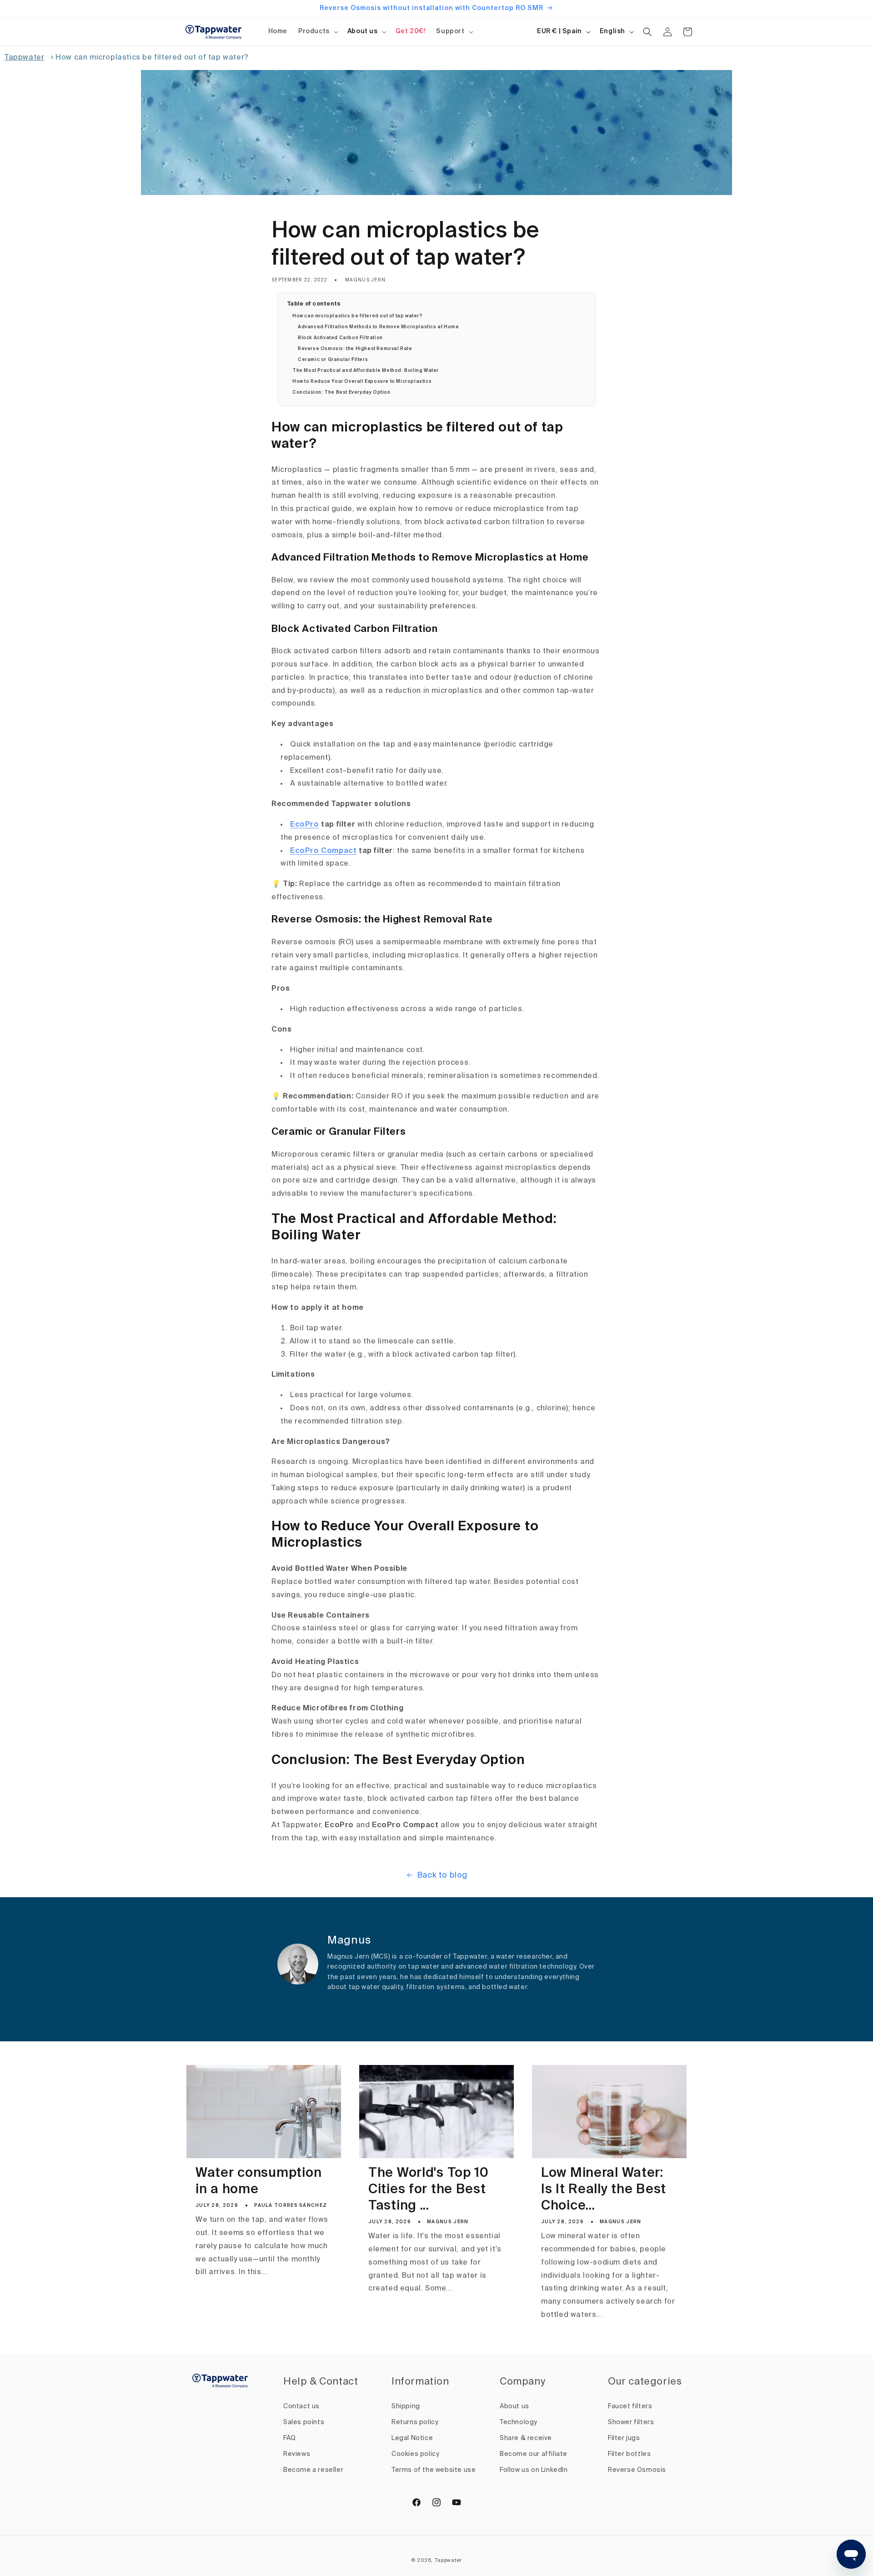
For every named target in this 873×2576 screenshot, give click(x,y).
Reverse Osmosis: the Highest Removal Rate (355, 349)
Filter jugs (624, 2438)
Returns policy (415, 2422)
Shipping (406, 2406)
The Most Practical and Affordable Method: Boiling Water (366, 371)
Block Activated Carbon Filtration (340, 338)
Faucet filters (630, 2406)
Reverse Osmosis (637, 2470)
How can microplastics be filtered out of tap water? (358, 316)
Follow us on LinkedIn (534, 2470)
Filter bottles (629, 2454)
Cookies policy (415, 2454)
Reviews (297, 2454)
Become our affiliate (534, 2454)
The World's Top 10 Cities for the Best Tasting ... (429, 2190)
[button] (317, 31)
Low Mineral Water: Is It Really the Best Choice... (604, 2190)
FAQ (290, 2438)
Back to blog (442, 1875)
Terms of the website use (434, 2470)
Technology (519, 2422)
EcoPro (305, 825)
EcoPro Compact (323, 851)
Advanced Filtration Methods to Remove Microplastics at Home (378, 327)
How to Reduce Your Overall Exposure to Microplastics (362, 381)
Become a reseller (313, 2470)
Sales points (304, 2422)
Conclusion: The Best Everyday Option (341, 392)
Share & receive (526, 2438)
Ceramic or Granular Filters (333, 360)
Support (450, 31)
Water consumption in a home (258, 2182)
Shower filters (631, 2422)
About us (363, 31)
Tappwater (24, 58)
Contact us (301, 2406)
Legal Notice (412, 2438)
